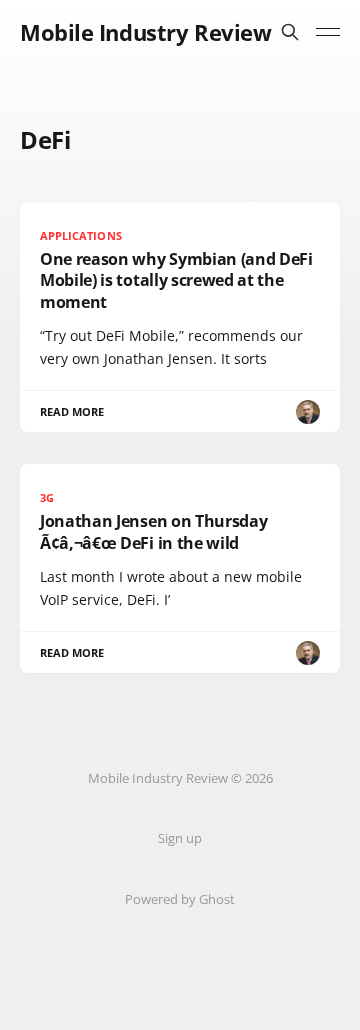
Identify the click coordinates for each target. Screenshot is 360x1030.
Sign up (180, 838)
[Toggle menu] (328, 32)
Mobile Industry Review (145, 32)
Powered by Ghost (180, 899)
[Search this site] (290, 32)
